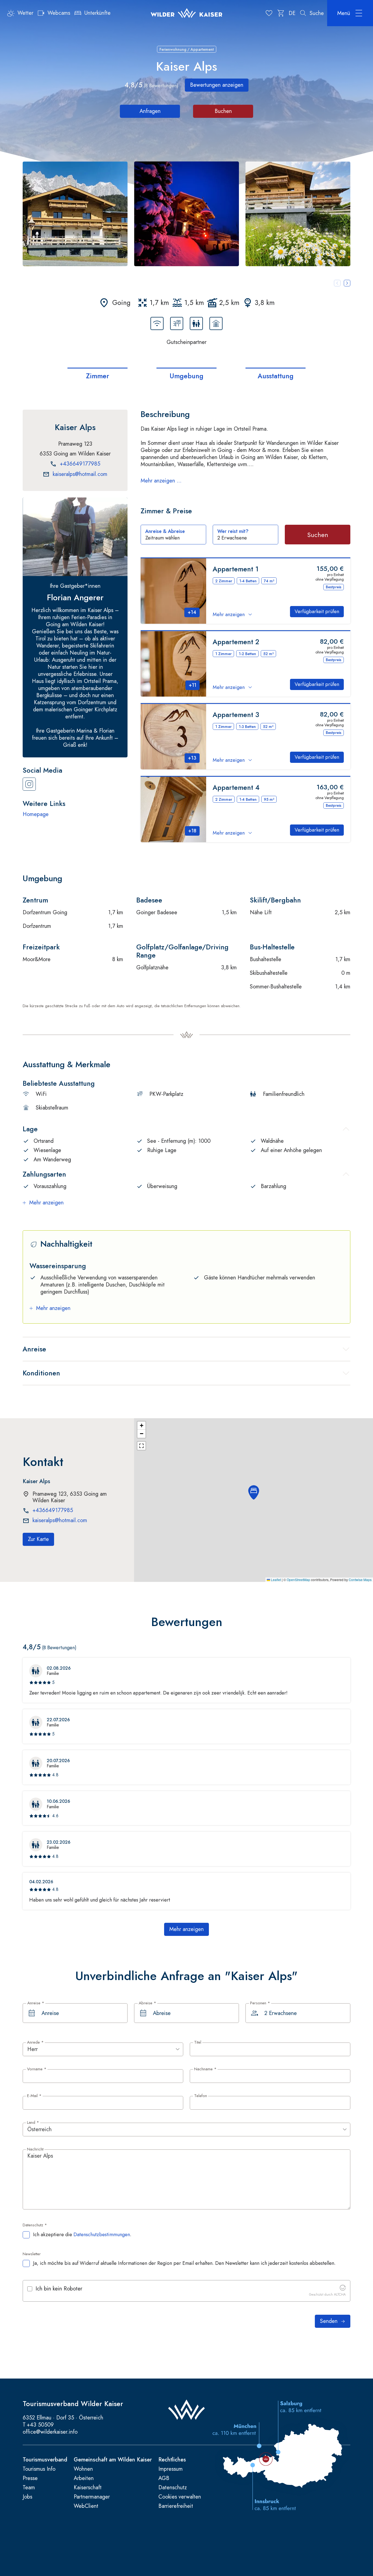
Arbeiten (84, 2478)
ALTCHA (340, 2295)
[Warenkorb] (281, 13)
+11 (193, 685)
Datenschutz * (35, 2225)
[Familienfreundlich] (196, 323)
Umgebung (187, 376)
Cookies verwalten (180, 2497)
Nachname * (205, 2069)
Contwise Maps (360, 1580)
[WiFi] (157, 323)
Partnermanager (92, 2497)
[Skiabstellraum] (216, 323)
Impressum (171, 2469)
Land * (33, 2123)
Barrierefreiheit (176, 2506)
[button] (75, 214)
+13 (192, 758)
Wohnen (83, 2469)
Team (29, 2488)
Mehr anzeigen (229, 615)
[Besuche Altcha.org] (343, 2289)
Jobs (27, 2497)
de (292, 13)
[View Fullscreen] (141, 1446)
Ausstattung (276, 376)
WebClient (86, 2506)
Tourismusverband (45, 2460)
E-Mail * (34, 2096)
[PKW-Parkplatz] (177, 323)
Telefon (201, 2096)
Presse (30, 2478)
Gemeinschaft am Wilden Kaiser (113, 2460)
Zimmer (98, 376)
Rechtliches (172, 2460)
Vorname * (37, 2069)
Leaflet (276, 1580)
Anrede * (35, 2043)
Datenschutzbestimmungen (102, 2235)
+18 (192, 831)
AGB (164, 2478)
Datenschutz (173, 2488)
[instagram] (29, 784)
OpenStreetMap (298, 1580)
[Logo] (187, 13)
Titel (198, 2043)
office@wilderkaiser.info (50, 2432)
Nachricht (35, 2149)
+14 (192, 612)
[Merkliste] (269, 13)
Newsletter (32, 2254)
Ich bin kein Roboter (59, 2289)
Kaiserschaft (88, 2488)
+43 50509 (40, 2425)
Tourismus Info (39, 2469)
